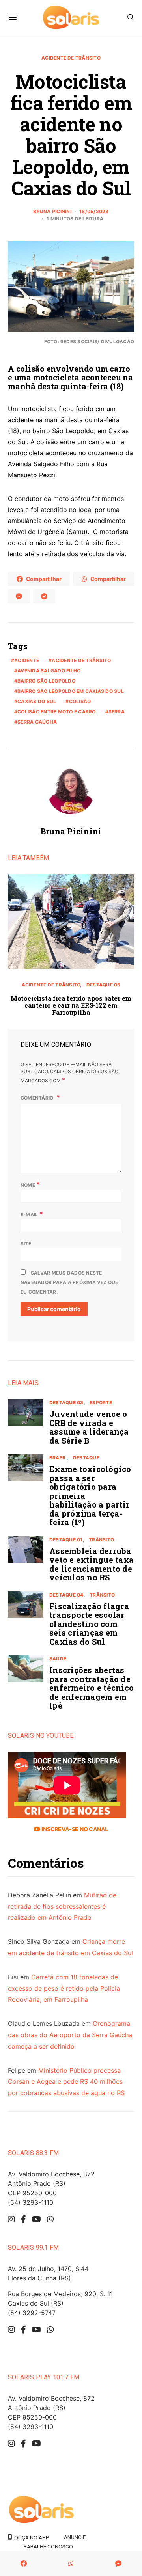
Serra (117, 712)
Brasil (58, 1458)
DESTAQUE (86, 1458)
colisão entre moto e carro (56, 712)
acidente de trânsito (81, 660)
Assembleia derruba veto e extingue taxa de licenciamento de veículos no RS (92, 1564)
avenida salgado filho (49, 671)
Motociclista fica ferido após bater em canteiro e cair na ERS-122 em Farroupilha (71, 1005)
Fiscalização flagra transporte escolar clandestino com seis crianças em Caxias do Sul (89, 1624)
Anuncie (75, 2537)
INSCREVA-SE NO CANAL (74, 1829)
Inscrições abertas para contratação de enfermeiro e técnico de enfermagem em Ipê (92, 1688)
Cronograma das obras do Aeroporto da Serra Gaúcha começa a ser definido (70, 2035)
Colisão (80, 701)
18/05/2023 (94, 211)
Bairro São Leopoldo (46, 681)
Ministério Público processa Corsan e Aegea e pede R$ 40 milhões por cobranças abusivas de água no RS (66, 2082)
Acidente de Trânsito (71, 58)
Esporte (101, 1402)
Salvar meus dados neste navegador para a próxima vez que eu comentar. (69, 1282)
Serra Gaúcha (37, 722)
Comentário (38, 1098)
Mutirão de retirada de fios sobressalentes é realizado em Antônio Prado (62, 1906)
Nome (30, 1184)
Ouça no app (31, 2537)
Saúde (58, 1659)
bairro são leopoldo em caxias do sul (71, 691)
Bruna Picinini (52, 211)
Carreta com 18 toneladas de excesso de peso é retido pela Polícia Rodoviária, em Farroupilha (64, 1988)
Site (26, 1244)
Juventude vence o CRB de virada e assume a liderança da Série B (89, 1427)
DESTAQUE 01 (66, 1540)
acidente (27, 660)
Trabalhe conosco (47, 2546)
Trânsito (101, 1540)
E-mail (32, 1214)
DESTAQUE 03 (66, 1402)
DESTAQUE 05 (104, 985)
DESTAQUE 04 (66, 1595)
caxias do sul (37, 701)
